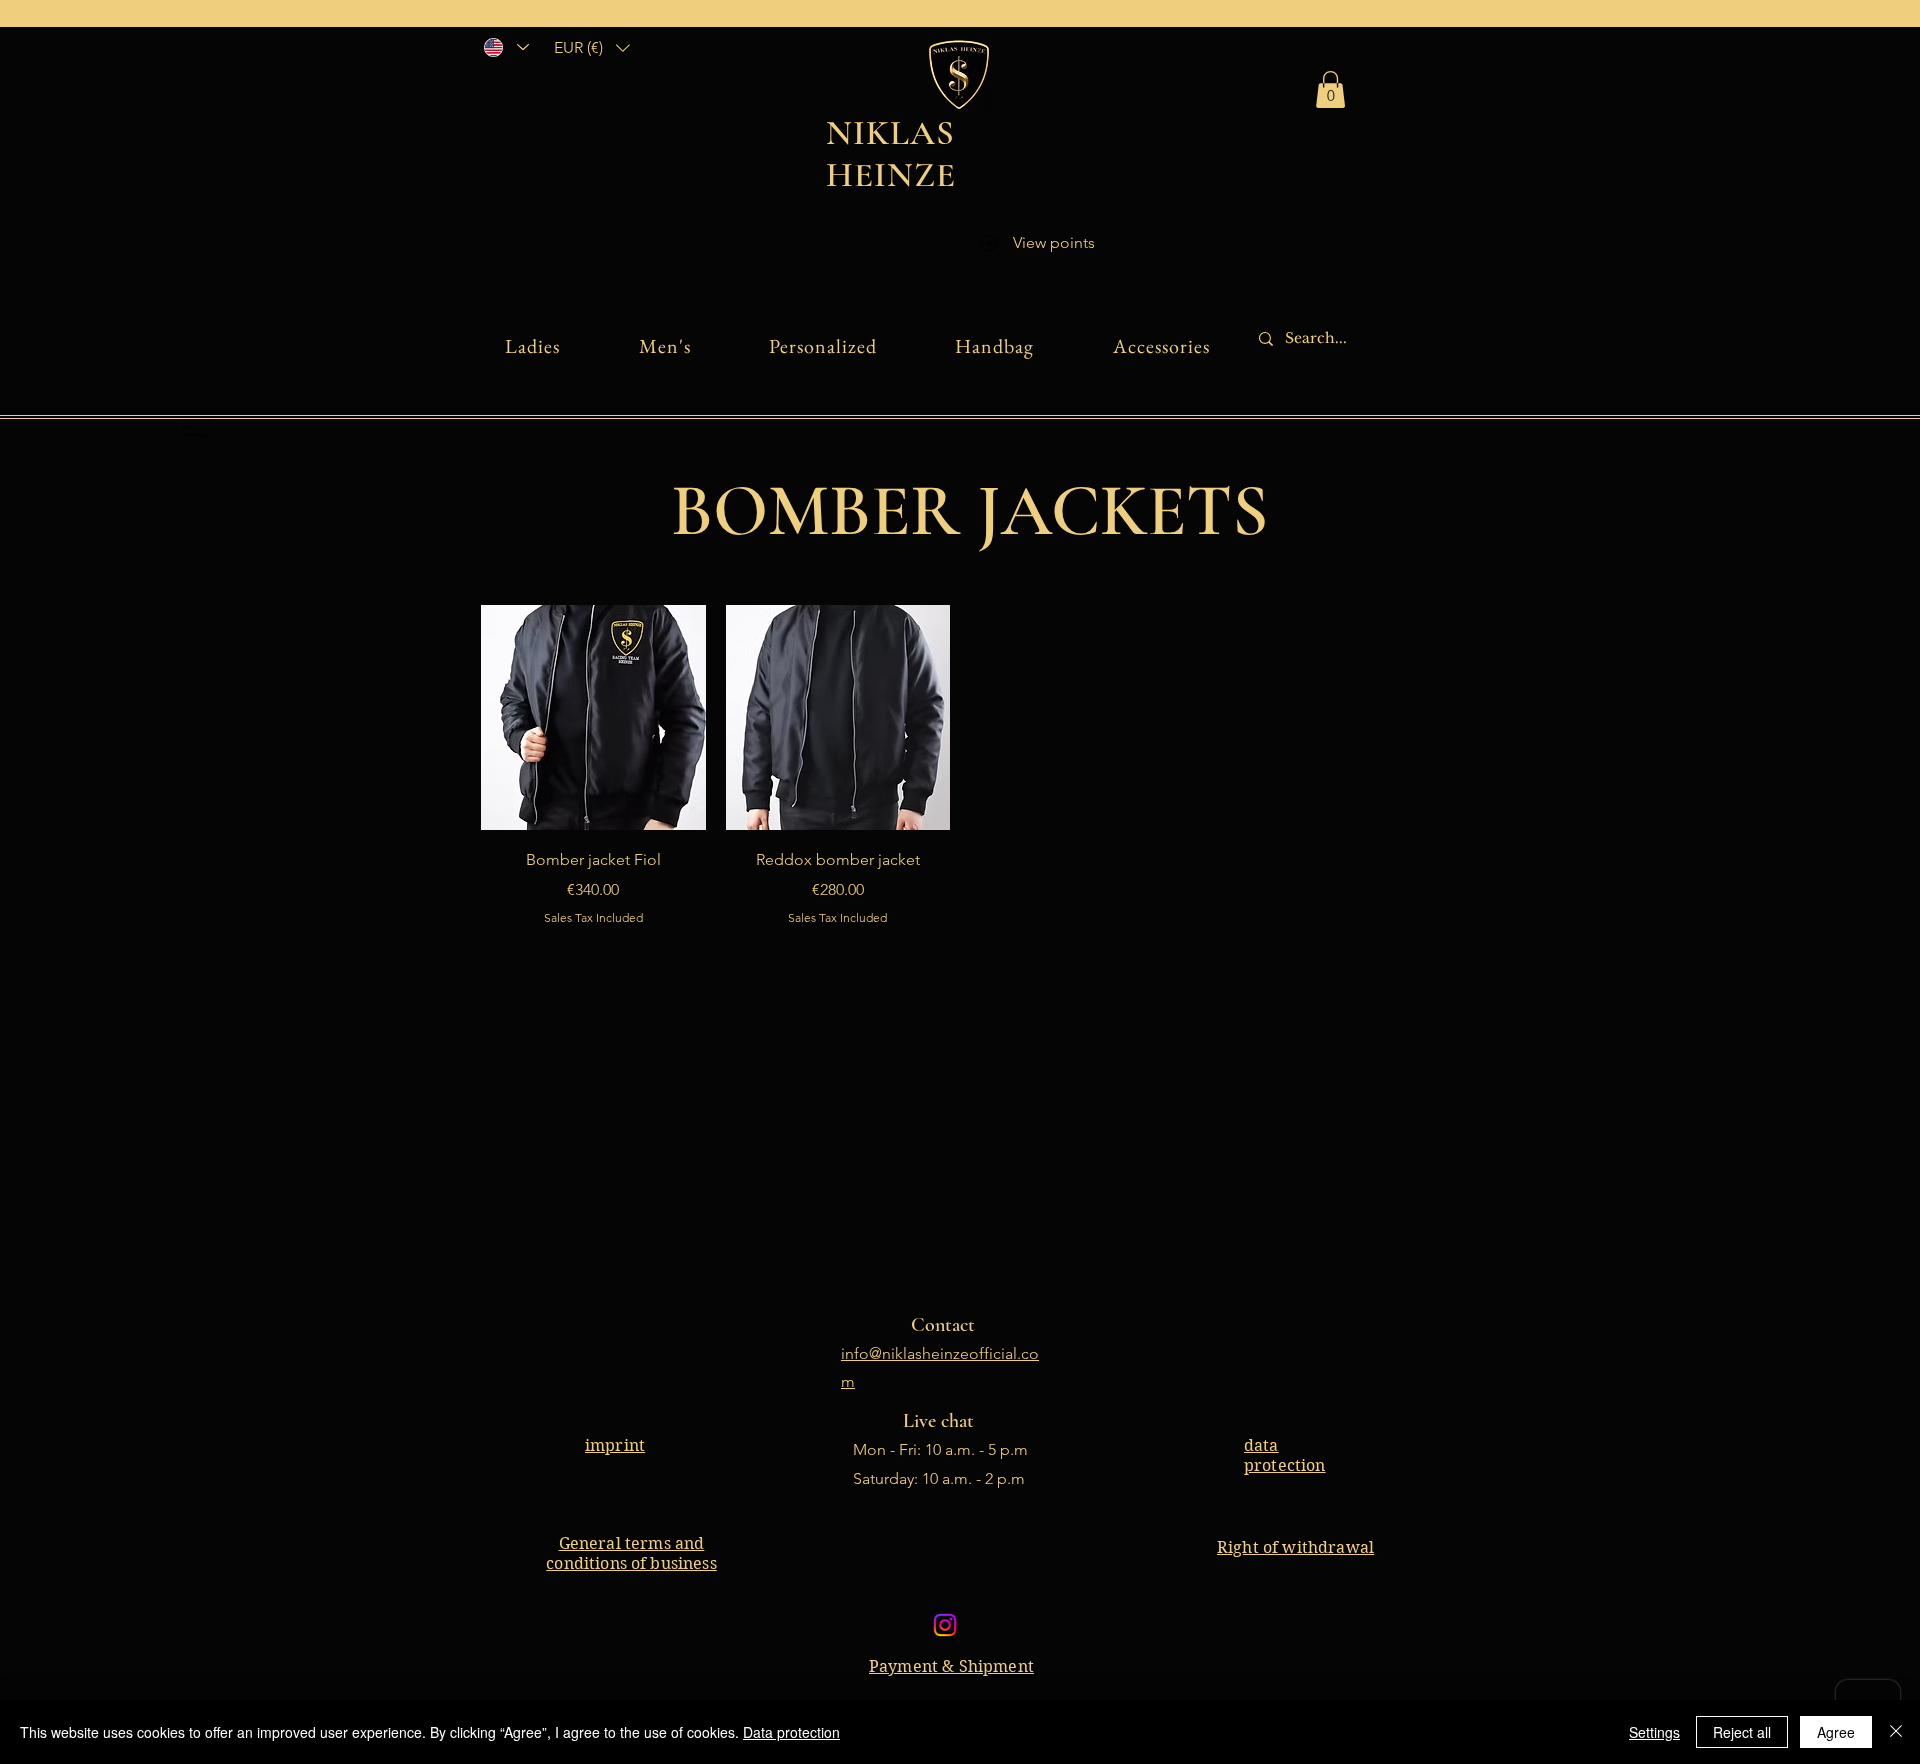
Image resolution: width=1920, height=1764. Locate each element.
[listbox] (592, 47)
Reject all (1742, 1732)
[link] (1330, 89)
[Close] (1896, 1732)
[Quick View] (593, 717)
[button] (592, 47)
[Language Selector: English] (505, 47)
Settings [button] (1654, 1732)
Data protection (791, 1732)
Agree (1836, 1732)
